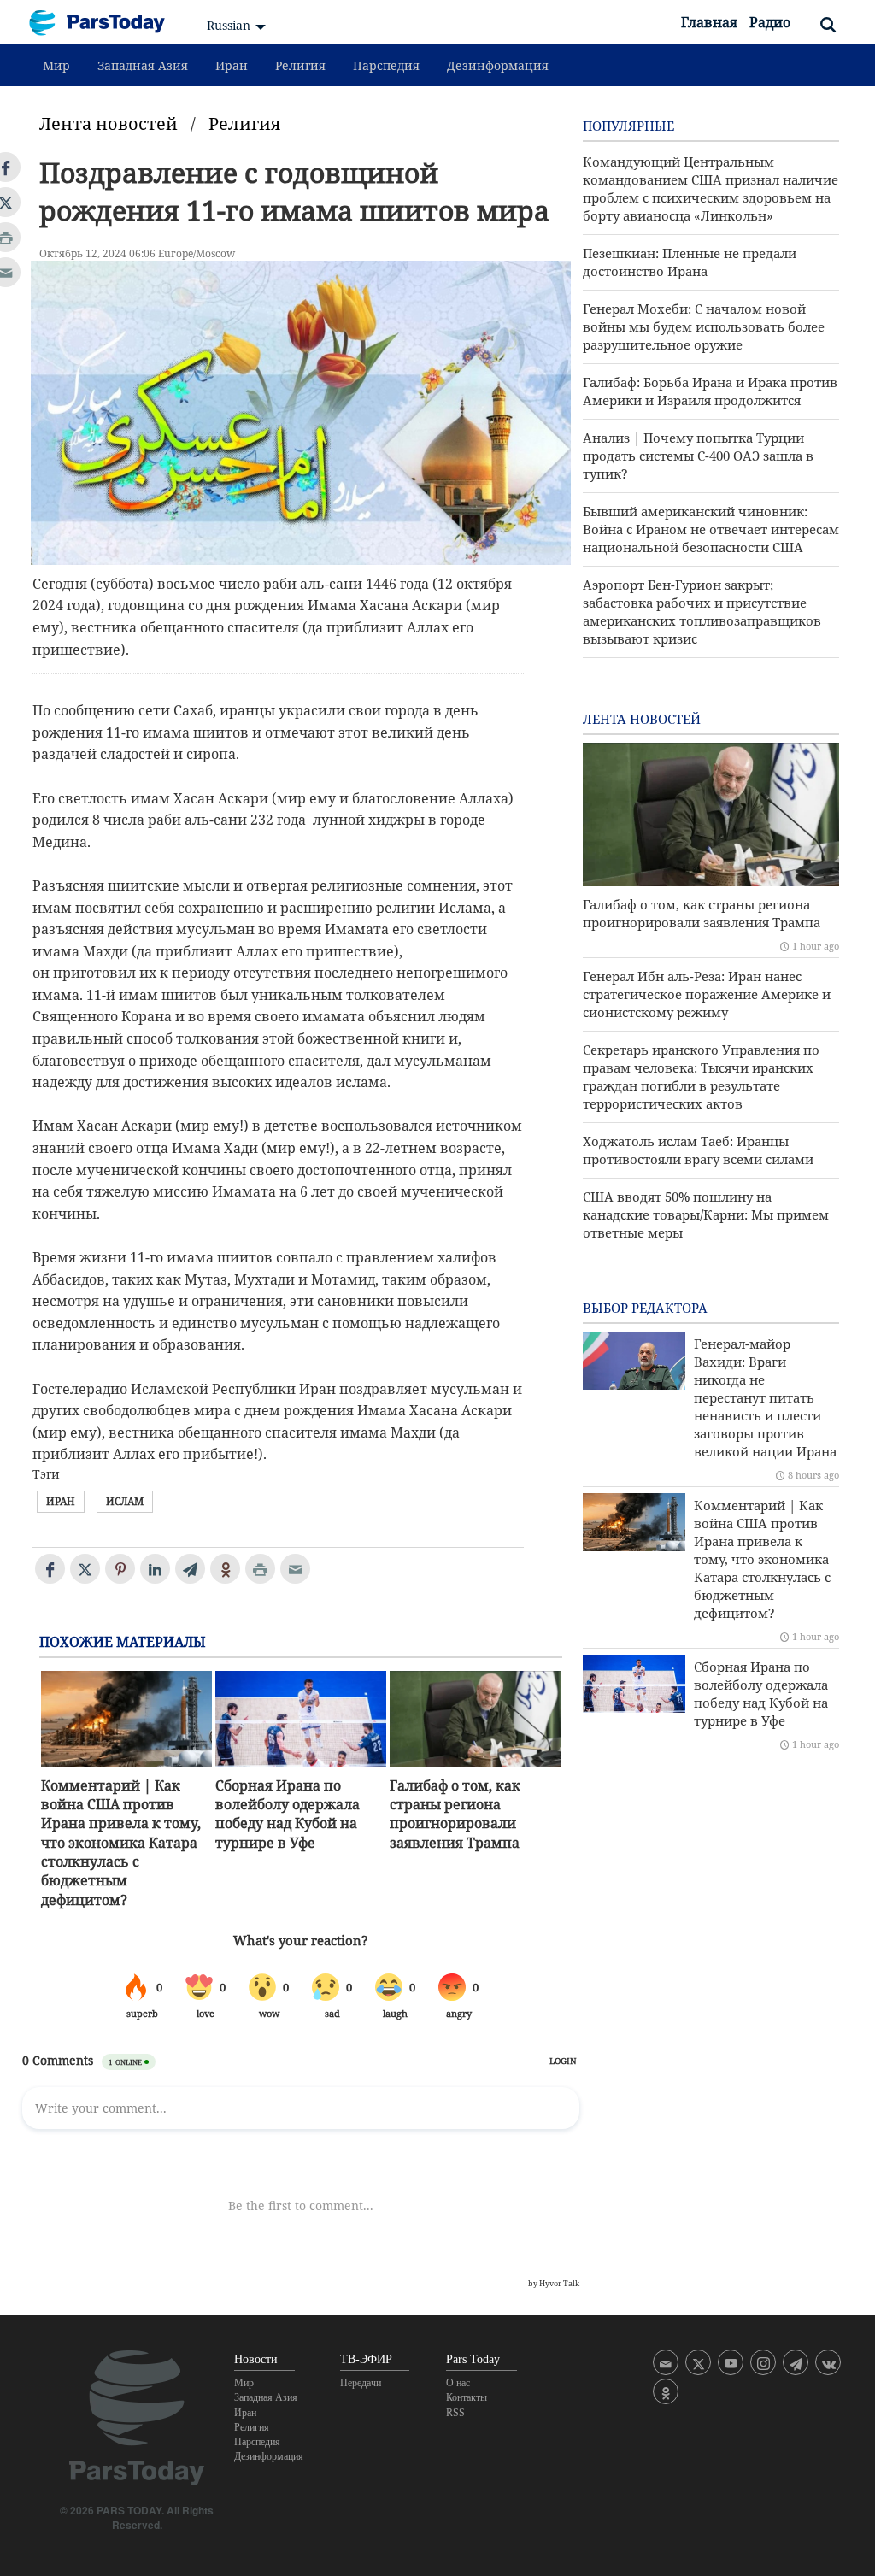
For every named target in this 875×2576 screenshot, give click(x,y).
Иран (232, 65)
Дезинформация (498, 65)
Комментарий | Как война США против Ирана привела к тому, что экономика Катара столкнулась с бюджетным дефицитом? (121, 1843)
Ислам (125, 1501)
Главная (709, 22)
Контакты (467, 2397)
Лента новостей (109, 124)
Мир (56, 65)
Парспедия (386, 65)
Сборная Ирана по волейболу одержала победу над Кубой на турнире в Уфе (288, 1814)
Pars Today (106, 23)
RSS (455, 2413)
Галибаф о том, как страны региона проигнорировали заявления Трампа (455, 1814)
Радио (770, 22)
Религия (300, 65)
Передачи (361, 2383)
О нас (458, 2383)
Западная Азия (143, 65)
